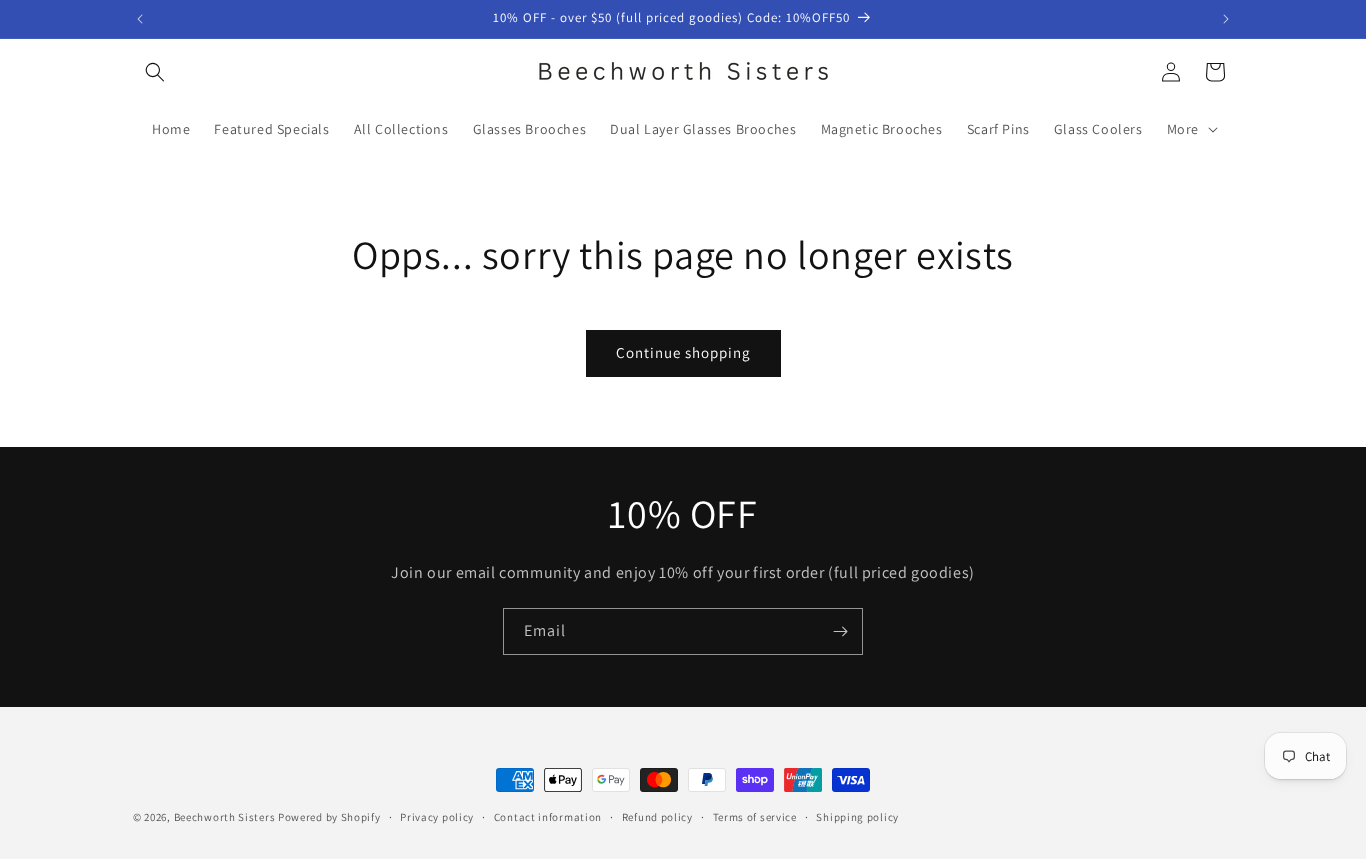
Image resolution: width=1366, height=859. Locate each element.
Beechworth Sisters (225, 817)
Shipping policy (857, 816)
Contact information (548, 816)
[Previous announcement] (140, 19)
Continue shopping (683, 352)
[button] (155, 72)
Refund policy (657, 816)
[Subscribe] (840, 631)
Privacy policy (437, 816)
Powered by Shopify (329, 817)
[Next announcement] (1226, 19)
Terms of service (755, 816)
